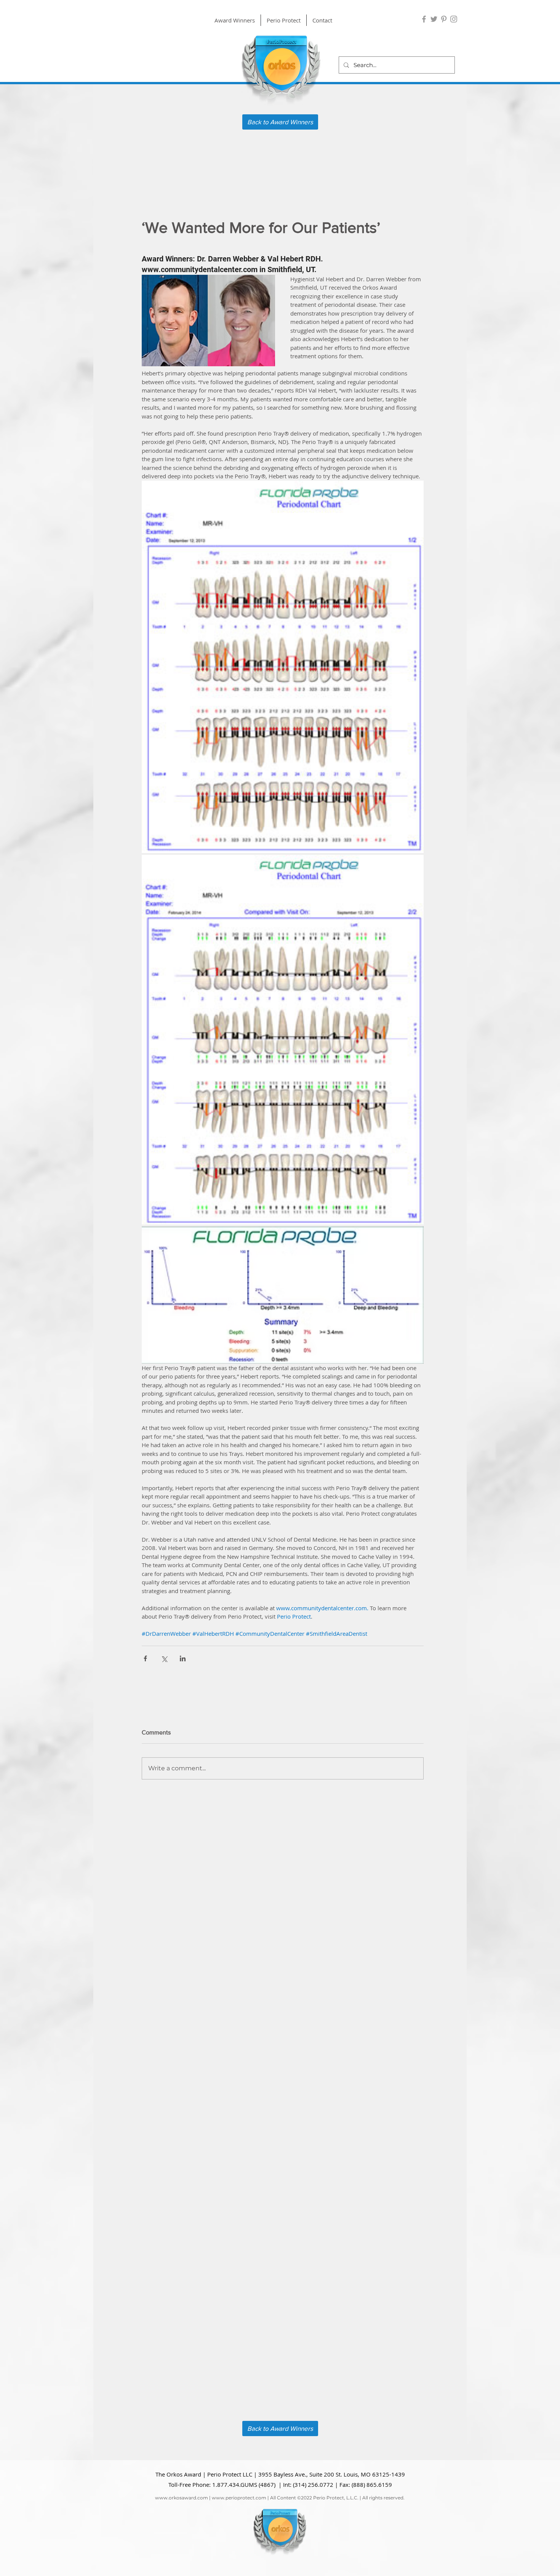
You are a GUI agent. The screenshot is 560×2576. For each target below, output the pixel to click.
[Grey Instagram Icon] (454, 19)
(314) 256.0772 (313, 2485)
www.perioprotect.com (239, 2498)
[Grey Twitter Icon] (434, 19)
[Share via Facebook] (145, 1658)
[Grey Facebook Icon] (424, 19)
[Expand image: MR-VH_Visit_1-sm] (283, 667)
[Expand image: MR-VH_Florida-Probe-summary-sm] (283, 1295)
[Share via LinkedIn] (183, 1658)
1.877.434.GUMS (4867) (244, 2485)
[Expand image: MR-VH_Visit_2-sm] (283, 1040)
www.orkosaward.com (182, 2498)
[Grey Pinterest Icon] (444, 19)
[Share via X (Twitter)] (164, 1658)
